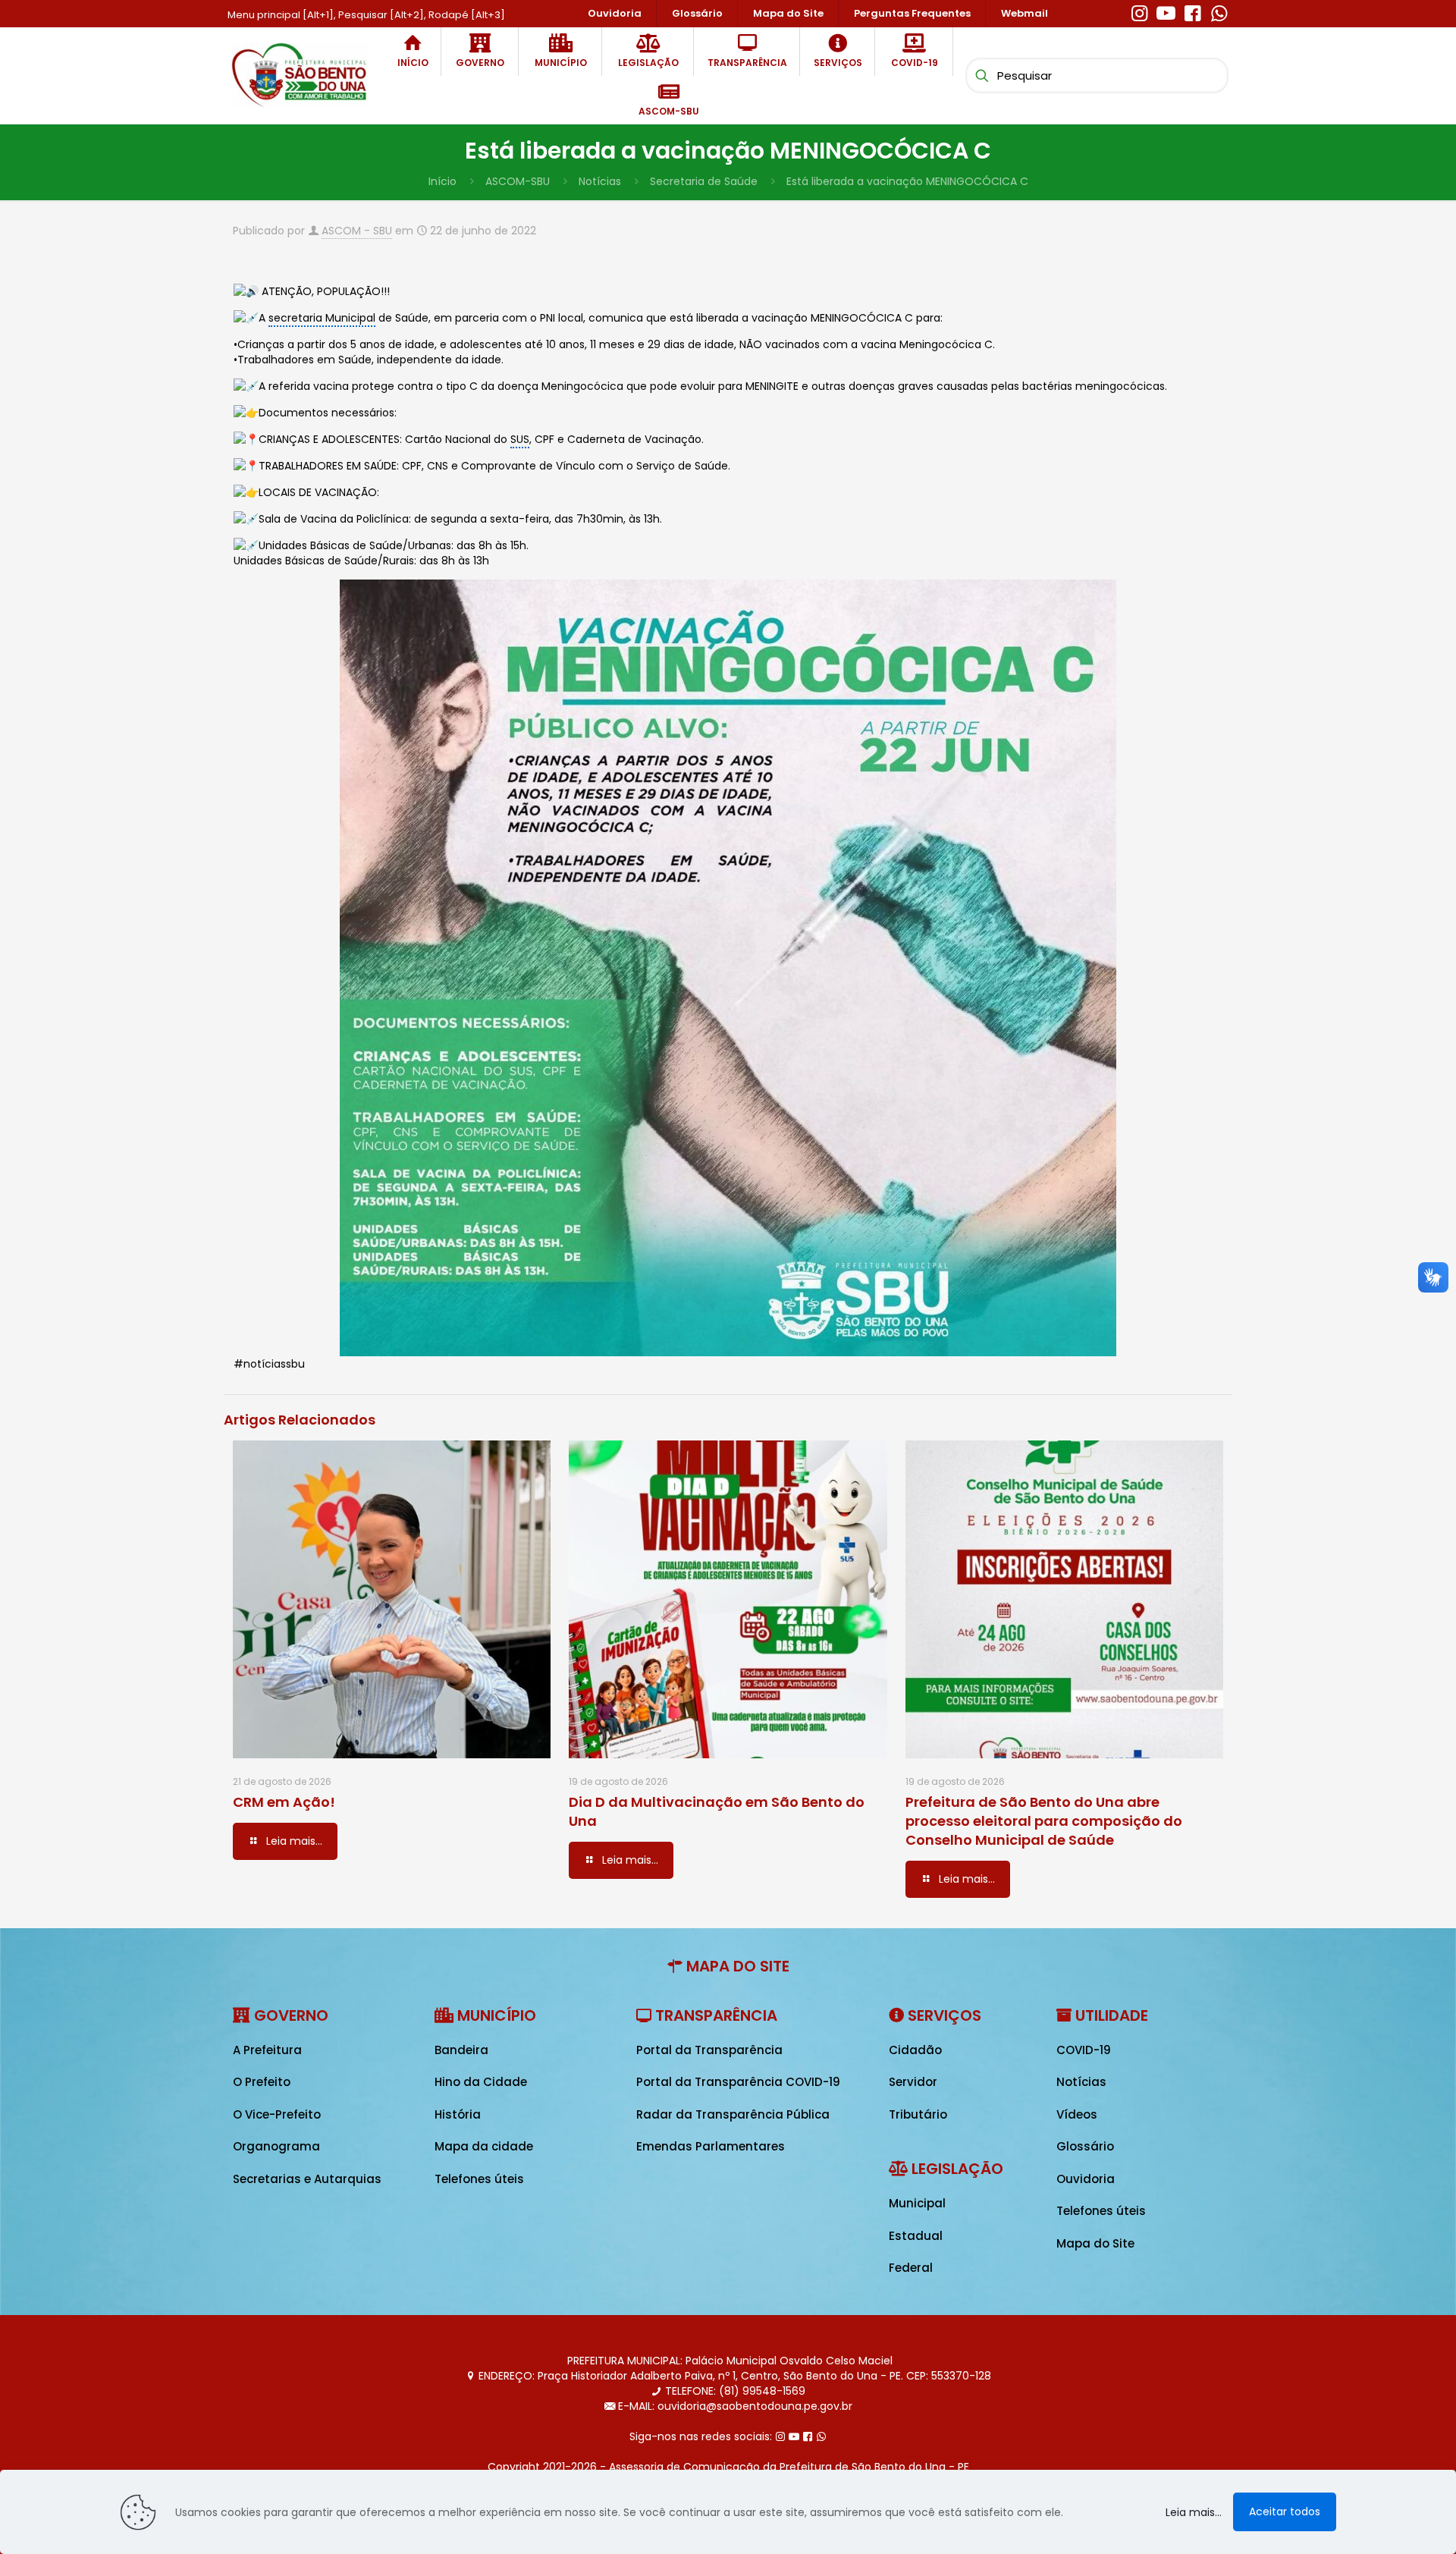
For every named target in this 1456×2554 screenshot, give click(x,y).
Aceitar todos (1285, 2512)
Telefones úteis (479, 2179)
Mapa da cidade (484, 2146)
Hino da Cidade (481, 2082)
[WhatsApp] (1219, 11)
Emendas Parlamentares (711, 2146)
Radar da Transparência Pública (733, 2114)
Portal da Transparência (709, 2050)
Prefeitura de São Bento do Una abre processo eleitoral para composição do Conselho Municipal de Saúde (1044, 1821)
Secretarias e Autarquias (307, 2179)
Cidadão (915, 2050)
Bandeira (461, 2050)
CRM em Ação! (284, 1802)
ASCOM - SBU (357, 231)
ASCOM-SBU (518, 181)
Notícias (600, 181)
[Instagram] (1139, 11)
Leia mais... (1194, 2512)
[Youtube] (1166, 11)
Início (442, 181)
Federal (911, 2268)
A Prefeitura (267, 2050)
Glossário (1085, 2146)
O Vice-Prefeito (277, 2114)
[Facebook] (1192, 11)
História (458, 2114)
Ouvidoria (1086, 2179)
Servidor (913, 2082)
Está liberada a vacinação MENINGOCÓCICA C (907, 181)
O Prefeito (262, 2082)
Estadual (916, 2236)
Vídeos (1077, 2114)
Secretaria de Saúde (704, 181)
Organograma (276, 2146)
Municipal (917, 2203)
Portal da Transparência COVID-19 (738, 2082)
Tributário (918, 2114)
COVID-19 (1084, 2050)
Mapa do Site (1095, 2243)
